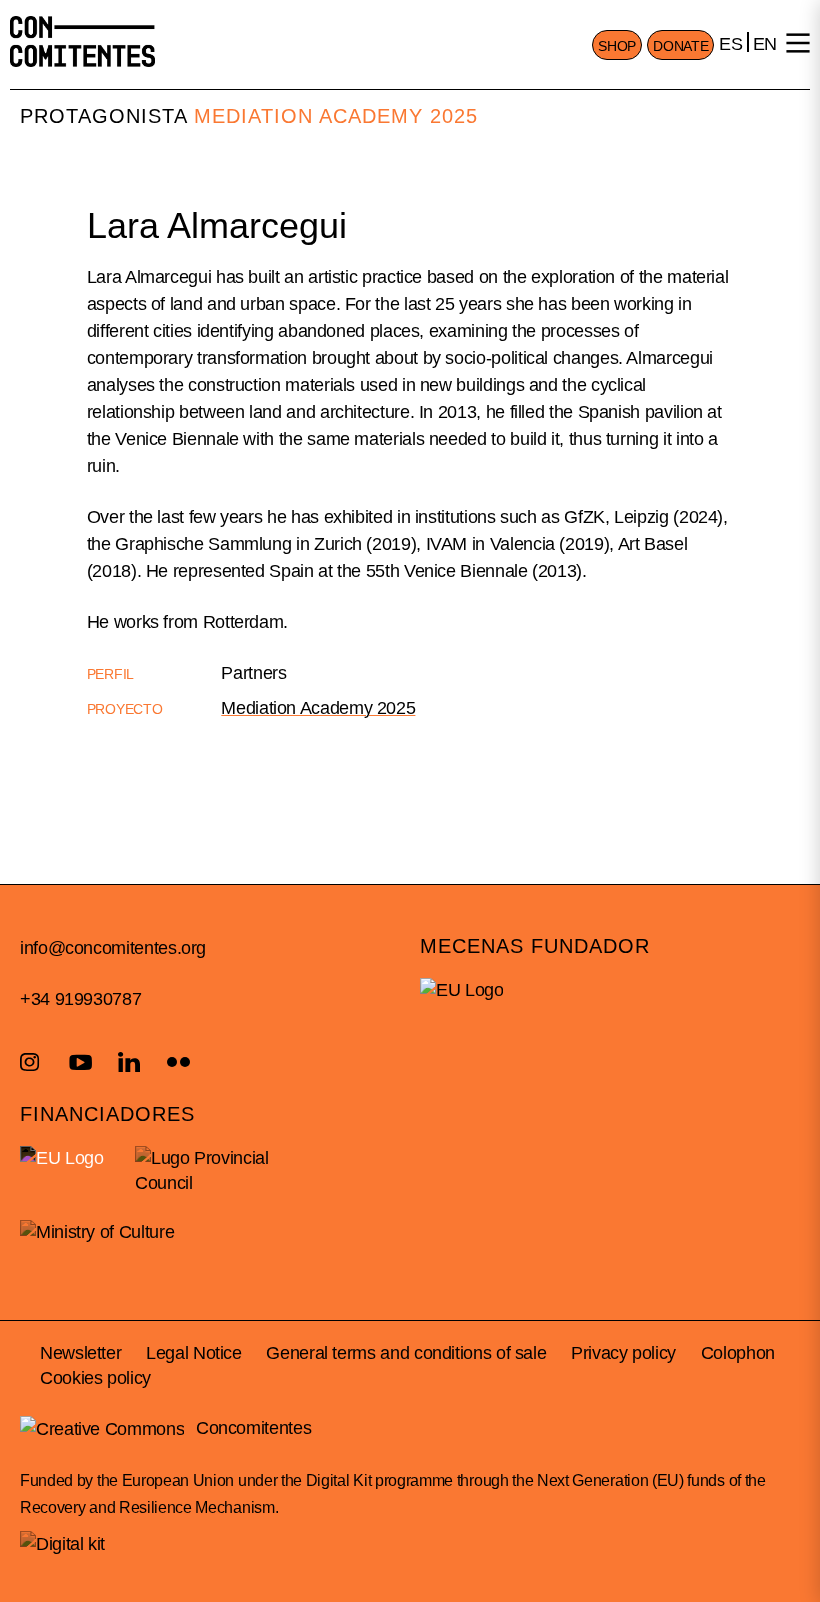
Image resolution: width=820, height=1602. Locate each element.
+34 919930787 (80, 999)
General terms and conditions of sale (406, 1353)
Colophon (738, 1353)
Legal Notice (194, 1353)
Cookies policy (95, 1378)
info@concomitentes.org (113, 948)
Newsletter (80, 1353)
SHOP (617, 46)
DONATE (680, 46)
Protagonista (103, 116)
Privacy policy (623, 1353)
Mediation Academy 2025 (336, 116)
